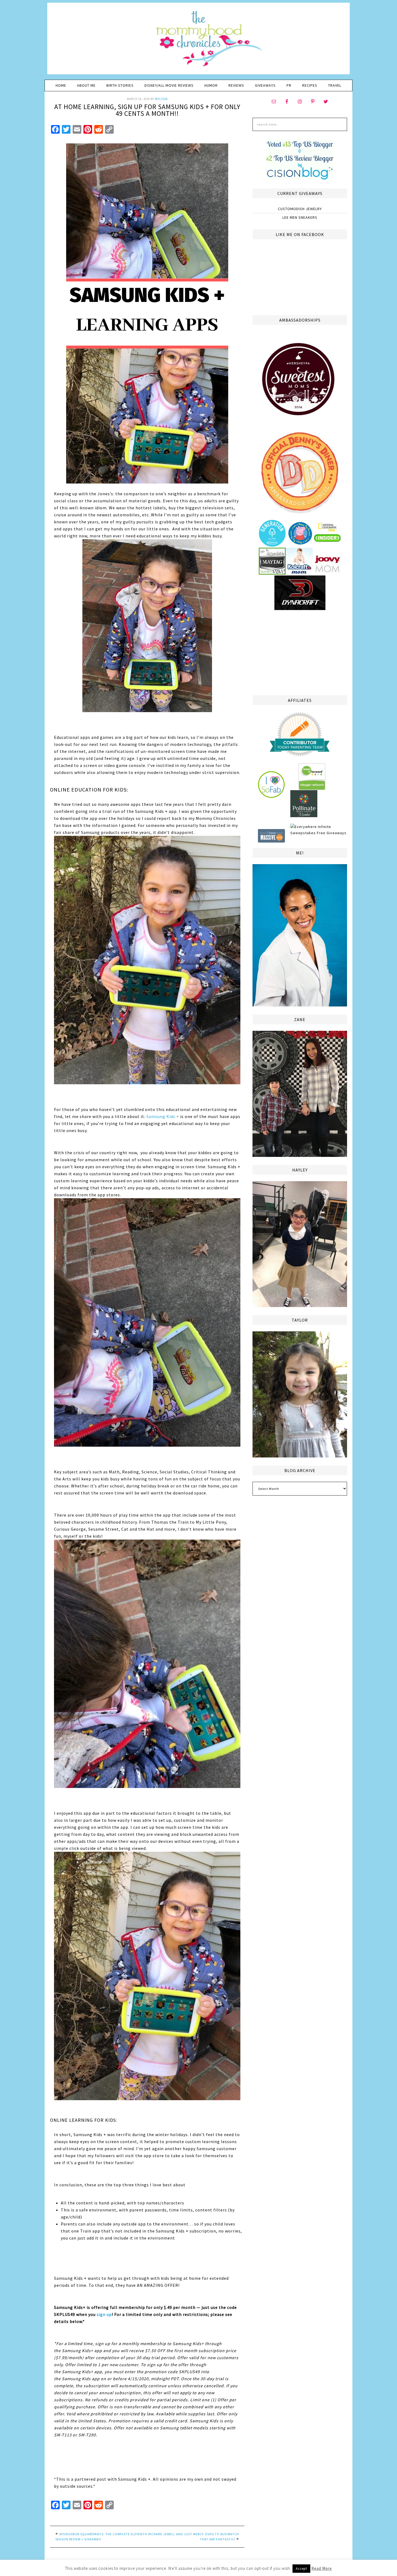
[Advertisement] (300, 652)
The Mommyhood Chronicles (198, 41)
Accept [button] (301, 2569)
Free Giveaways (332, 833)
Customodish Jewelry (300, 209)
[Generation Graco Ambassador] (272, 544)
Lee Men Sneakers (300, 217)
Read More (322, 2568)
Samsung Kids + (163, 1116)
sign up (104, 2314)
